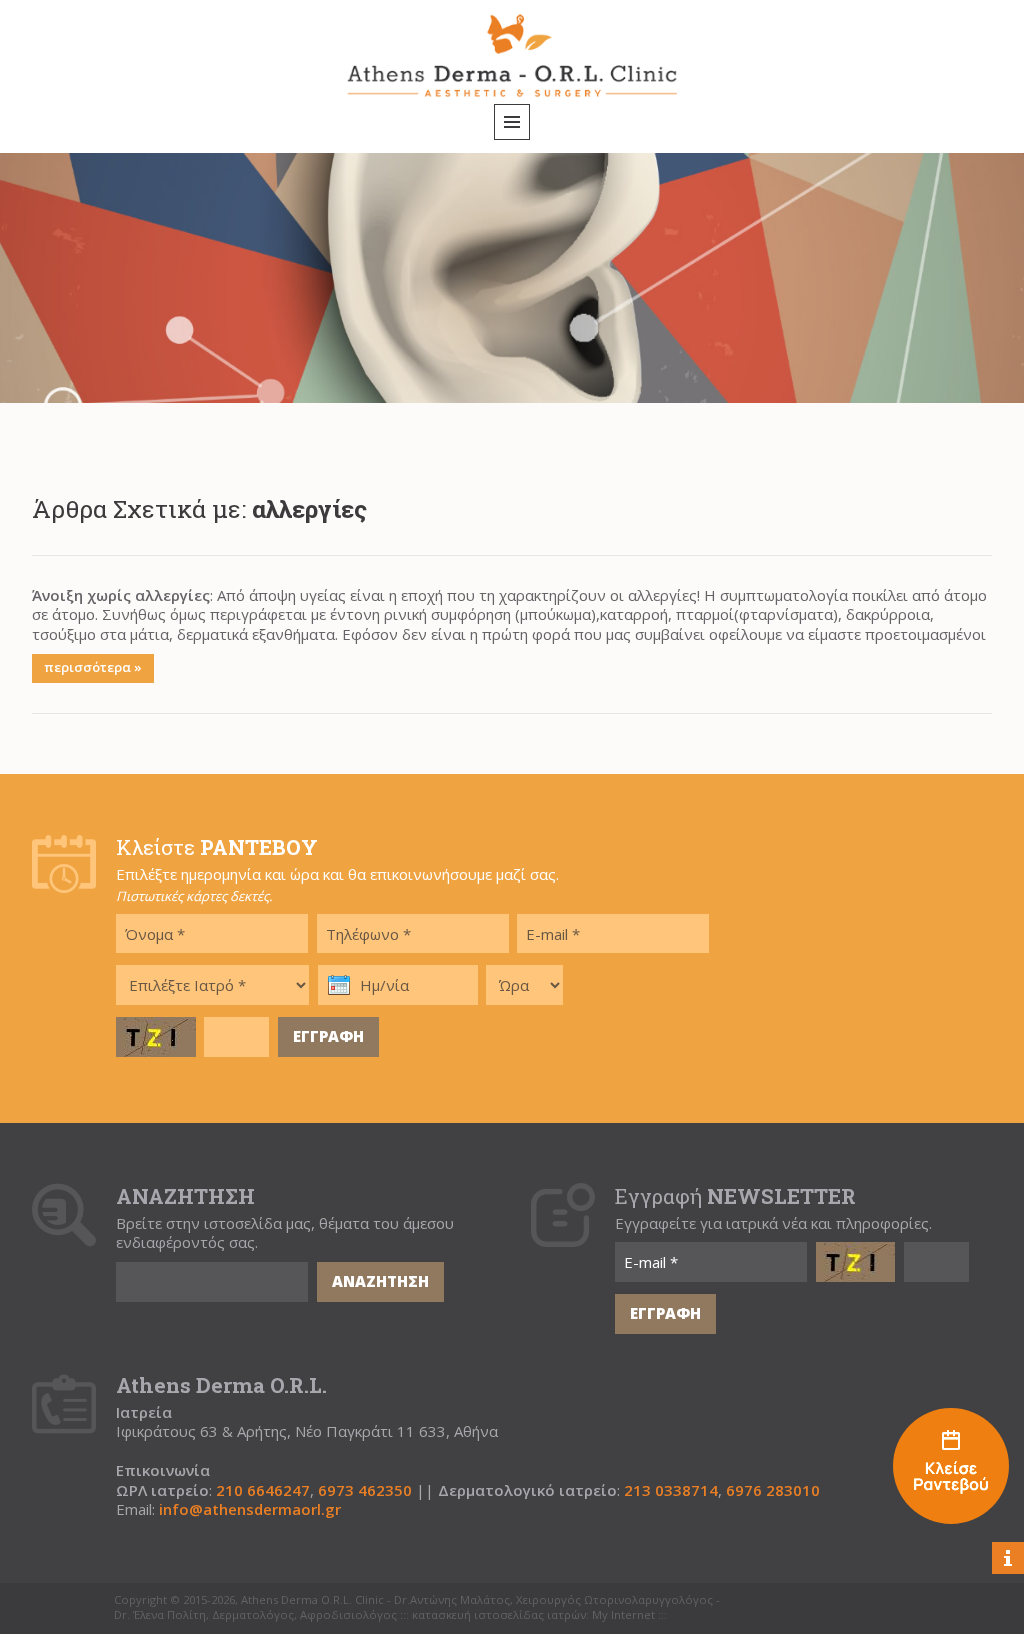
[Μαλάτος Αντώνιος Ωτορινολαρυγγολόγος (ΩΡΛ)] (951, 1468)
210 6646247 (263, 1490)
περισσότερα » (93, 667)
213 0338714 (671, 1490)
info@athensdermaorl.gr (250, 1509)
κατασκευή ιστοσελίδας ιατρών (499, 1615)
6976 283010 (773, 1490)
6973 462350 (365, 1490)
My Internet (623, 1615)
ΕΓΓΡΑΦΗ (328, 1036)
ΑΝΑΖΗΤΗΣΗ (380, 1281)
